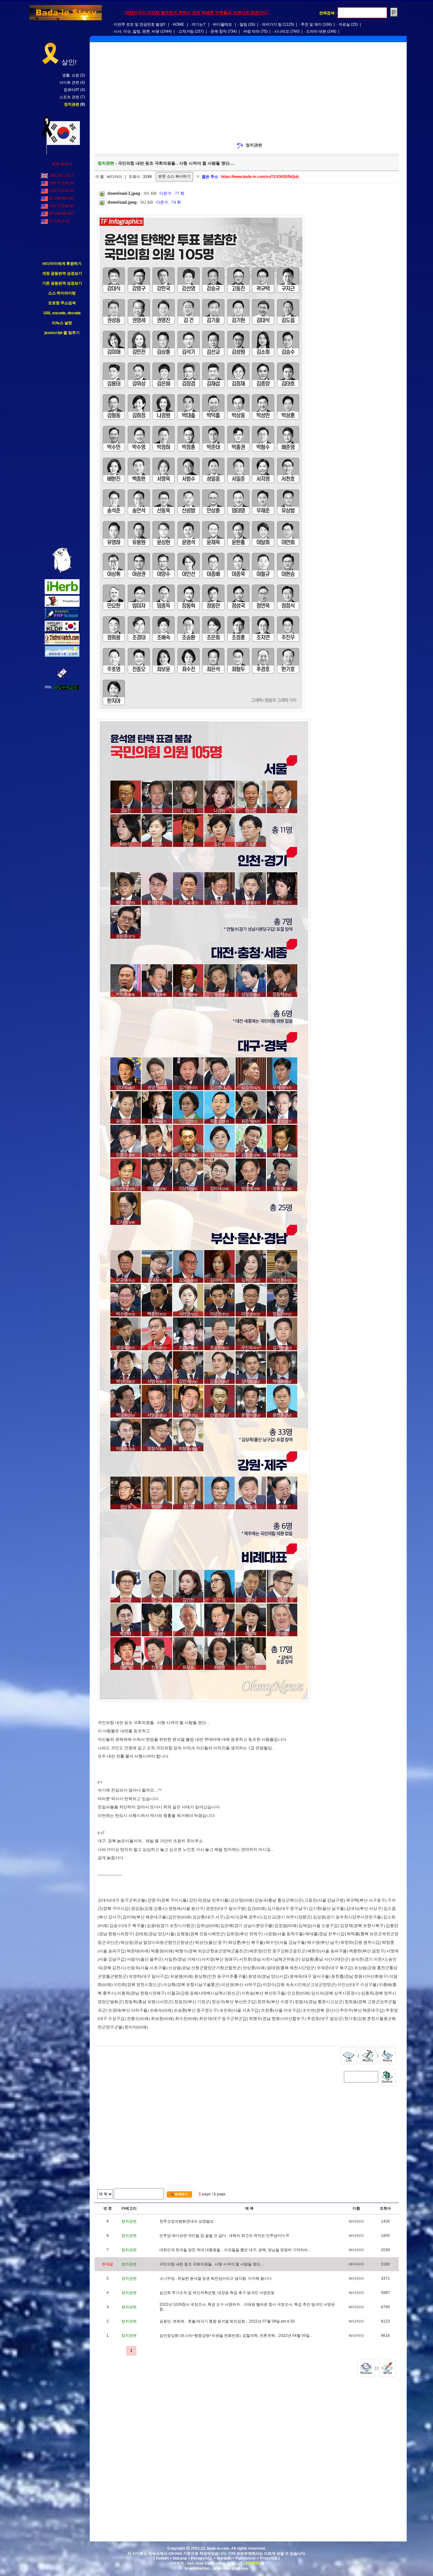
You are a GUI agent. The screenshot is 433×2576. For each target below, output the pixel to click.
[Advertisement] (62, 442)
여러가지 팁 (272, 24)
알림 (243, 24)
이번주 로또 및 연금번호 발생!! (139, 24)
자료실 (344, 24)
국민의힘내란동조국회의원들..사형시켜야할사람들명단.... (212, 2264)
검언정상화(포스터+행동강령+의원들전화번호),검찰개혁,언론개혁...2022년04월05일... (236, 2336)
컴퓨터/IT (71, 90)
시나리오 (282, 31)
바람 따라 (252, 31)
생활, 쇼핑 (71, 75)
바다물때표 (223, 24)
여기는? (199, 24)
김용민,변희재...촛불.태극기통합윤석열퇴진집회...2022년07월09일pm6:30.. (228, 2321)
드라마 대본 (316, 31)
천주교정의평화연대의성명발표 (187, 2221)
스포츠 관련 (69, 97)
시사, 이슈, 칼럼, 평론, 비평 (137, 31)
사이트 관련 (69, 82)
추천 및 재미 (311, 24)
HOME (178, 24)
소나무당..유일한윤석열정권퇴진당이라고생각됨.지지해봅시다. (216, 2278)
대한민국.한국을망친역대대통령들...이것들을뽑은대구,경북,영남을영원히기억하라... (235, 2250)
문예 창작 (219, 31)
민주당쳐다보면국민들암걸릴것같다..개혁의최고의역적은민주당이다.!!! (224, 2236)
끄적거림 (186, 31)
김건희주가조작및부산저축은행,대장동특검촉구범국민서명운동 (217, 2293)
